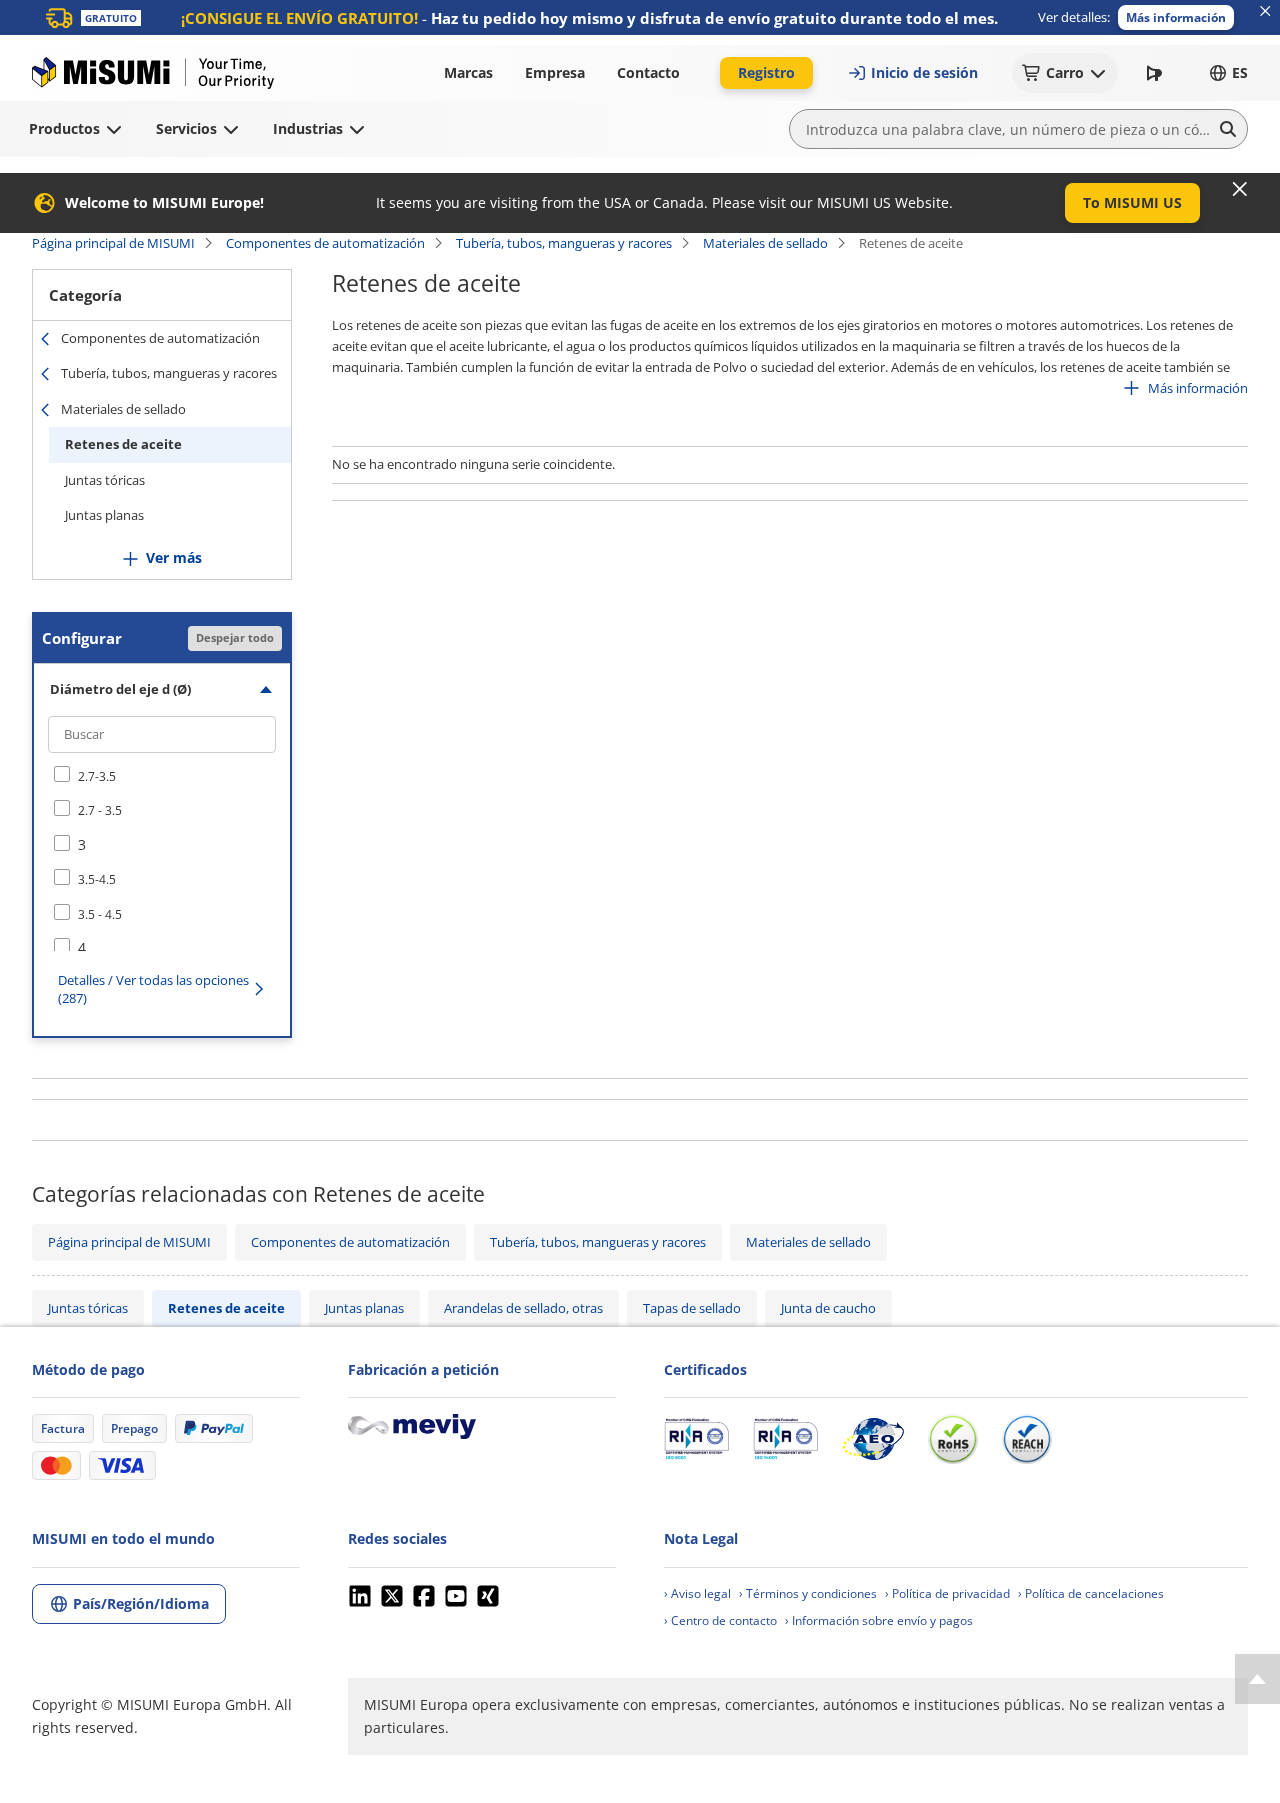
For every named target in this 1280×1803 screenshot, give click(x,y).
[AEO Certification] (873, 1439)
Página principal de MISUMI (113, 243)
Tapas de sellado (692, 1308)
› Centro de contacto (720, 1620)
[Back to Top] (1257, 1679)
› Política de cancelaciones (1091, 1593)
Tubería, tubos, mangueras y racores (564, 243)
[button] (1176, 17)
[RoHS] (953, 1439)
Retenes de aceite (123, 444)
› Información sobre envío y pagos (879, 1620)
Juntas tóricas (105, 480)
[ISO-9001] (696, 1439)
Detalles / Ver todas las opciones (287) (153, 989)
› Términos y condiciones (808, 1593)
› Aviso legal (697, 1593)
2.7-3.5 (97, 776)
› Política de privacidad (947, 1593)
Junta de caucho (828, 1308)
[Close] (1240, 189)
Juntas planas (104, 515)
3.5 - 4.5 (100, 914)
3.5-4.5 (97, 879)
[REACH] (1027, 1439)
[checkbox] (162, 776)
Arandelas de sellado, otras (523, 1308)
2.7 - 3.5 (100, 810)
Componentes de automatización (325, 243)
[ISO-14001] (785, 1439)
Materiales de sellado (765, 243)
